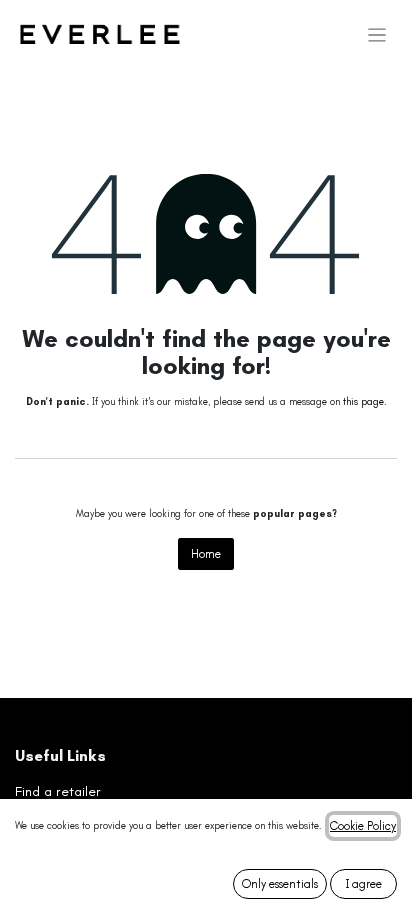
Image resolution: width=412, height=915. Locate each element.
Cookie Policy (363, 826)
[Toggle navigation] (377, 35)
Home (206, 554)
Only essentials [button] (280, 884)
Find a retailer (58, 791)
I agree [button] (364, 884)
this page (363, 402)
